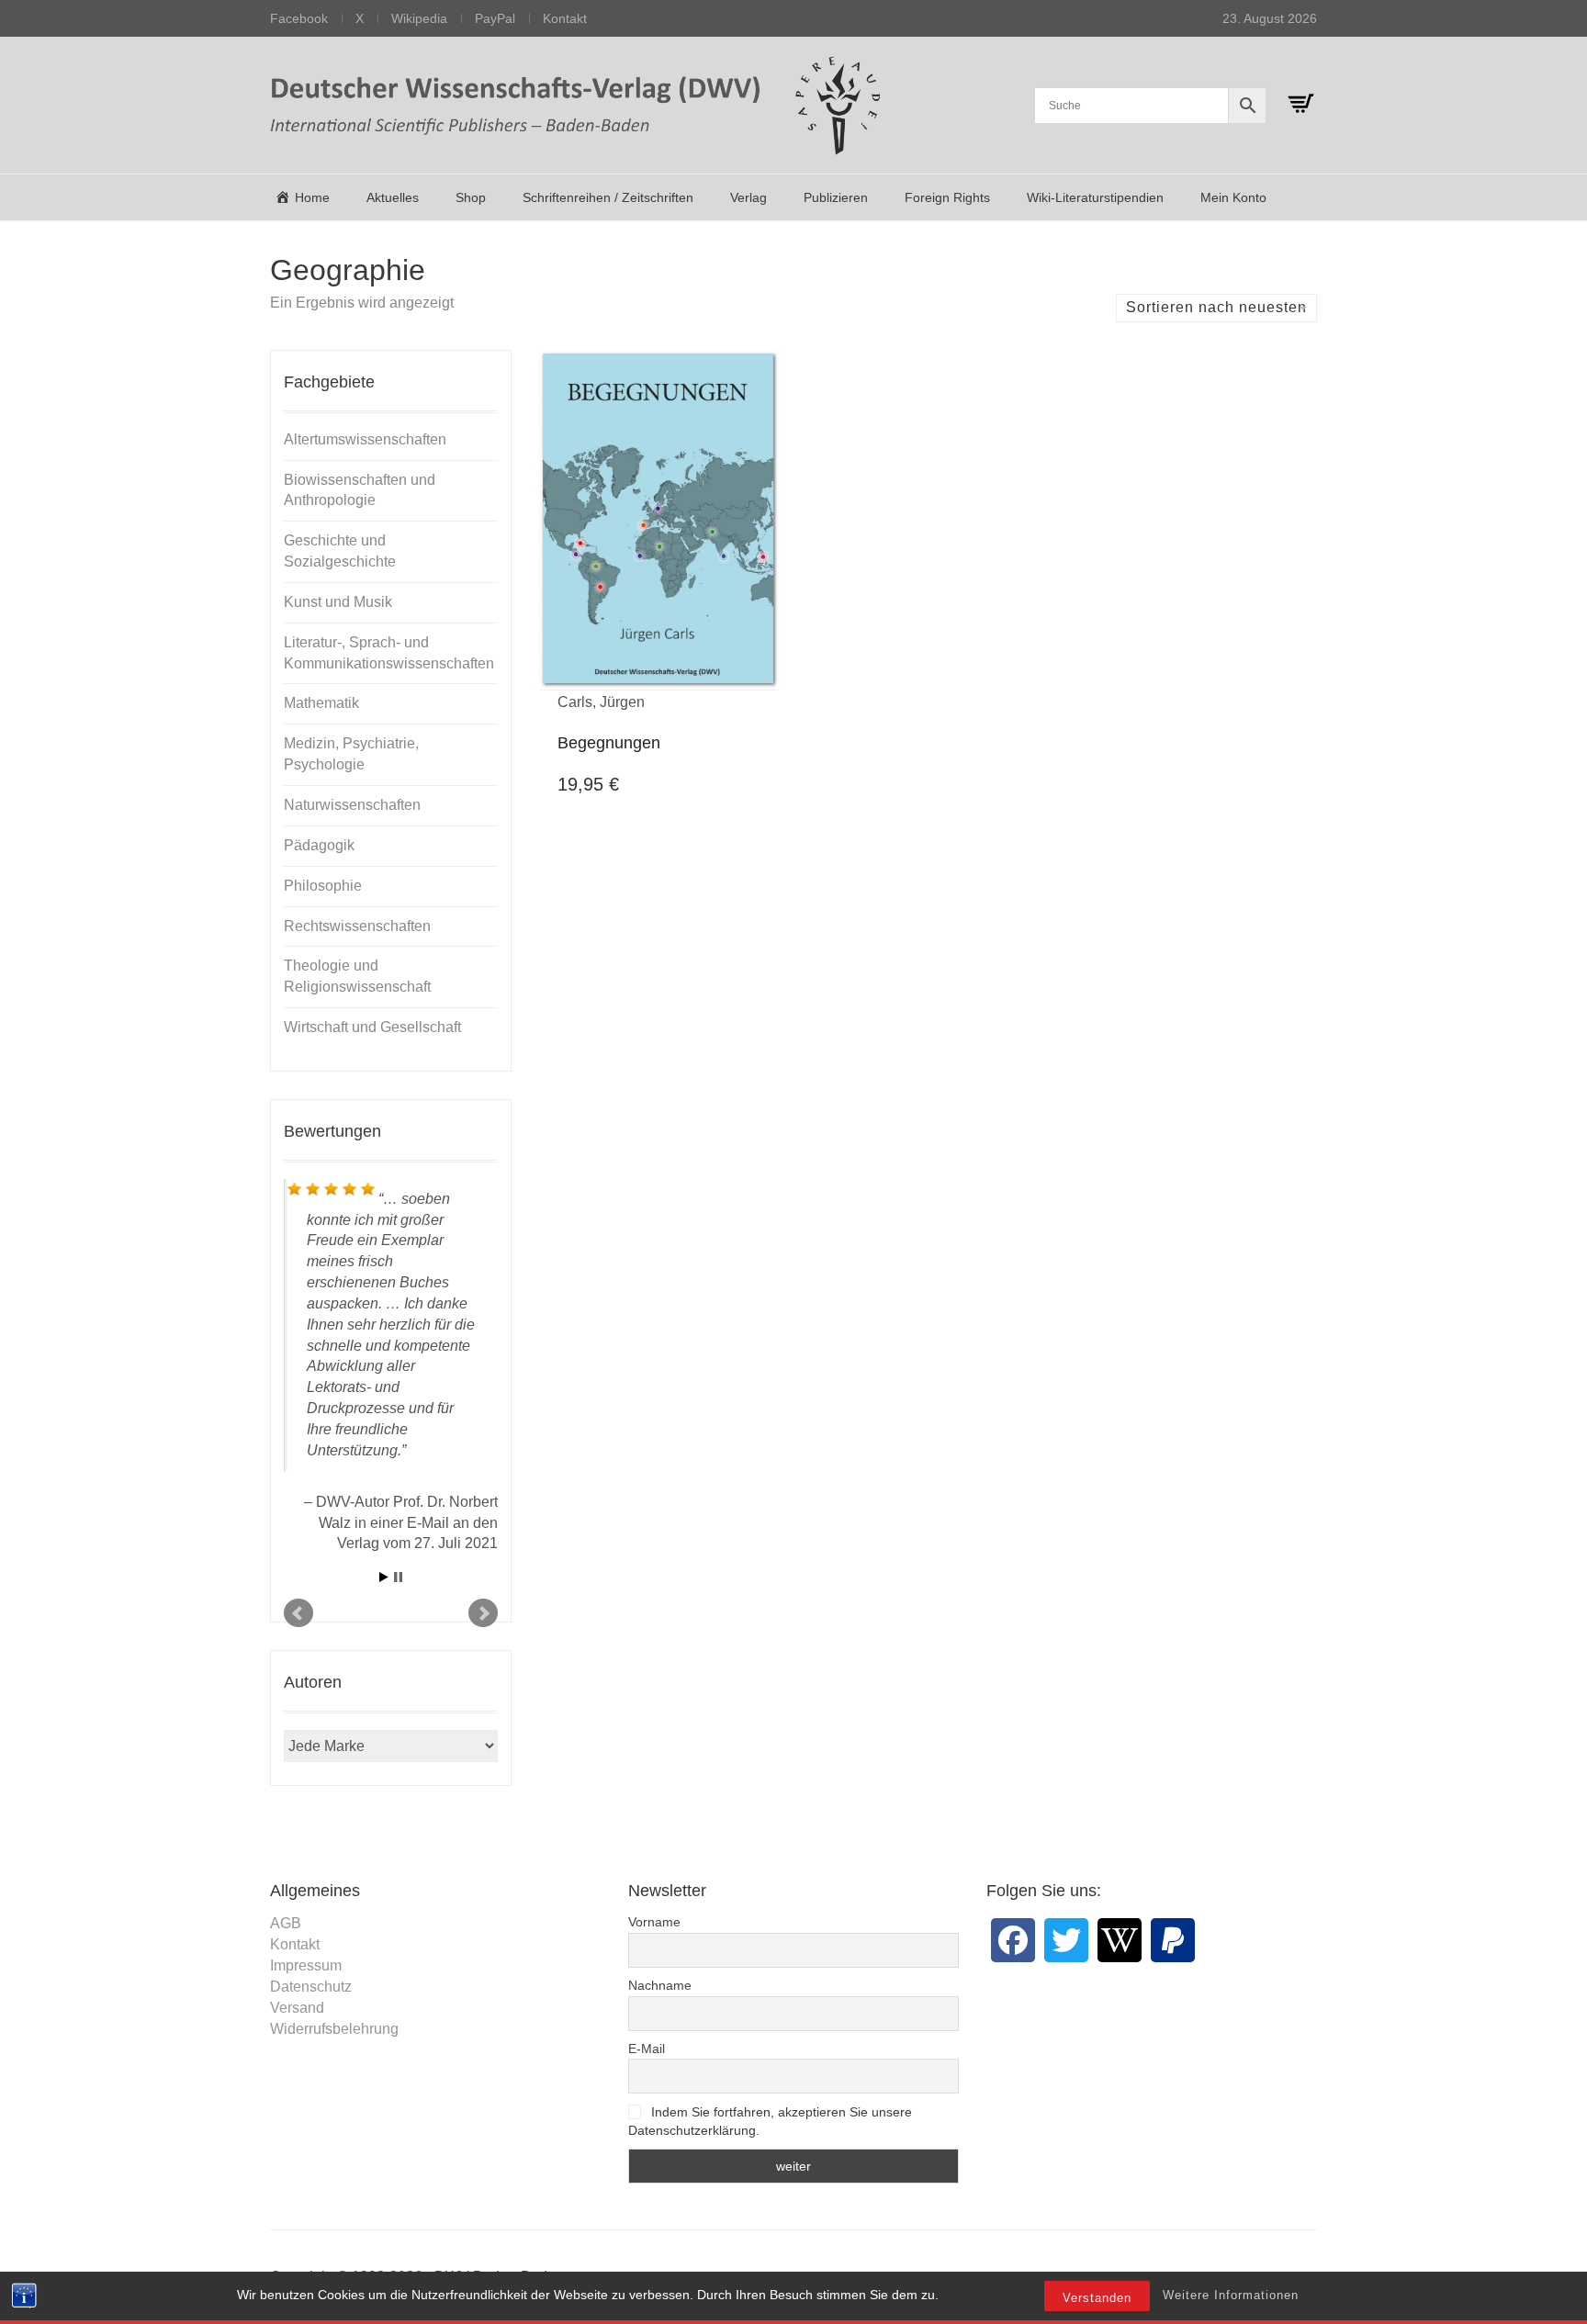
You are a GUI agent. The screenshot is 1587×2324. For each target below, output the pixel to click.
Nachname (660, 1985)
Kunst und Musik (338, 602)
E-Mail (647, 2049)
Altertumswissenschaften (365, 439)
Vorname (654, 1922)
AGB (286, 1923)
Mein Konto (1233, 197)
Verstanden (1097, 2298)
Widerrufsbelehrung (334, 2029)
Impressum (306, 1965)
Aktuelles (393, 197)
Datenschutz (311, 1987)
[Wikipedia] (1120, 1940)
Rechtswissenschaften (357, 926)
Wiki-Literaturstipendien (1095, 197)
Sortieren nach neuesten (1216, 307)
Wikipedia (419, 18)
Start (384, 1577)
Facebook (299, 18)
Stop (398, 1577)
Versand (297, 2008)
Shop (471, 197)
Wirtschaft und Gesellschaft (372, 1027)
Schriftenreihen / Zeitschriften (608, 197)
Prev (298, 1613)
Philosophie (323, 886)
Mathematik (321, 703)
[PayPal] (1173, 1940)
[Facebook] (1013, 1940)
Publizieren (836, 197)
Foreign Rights (947, 197)
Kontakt (565, 18)
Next (483, 1613)
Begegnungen (609, 743)
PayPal (495, 18)
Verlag (748, 197)
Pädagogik (319, 845)
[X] (1066, 1940)
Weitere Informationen (1231, 2295)
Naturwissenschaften (352, 805)
